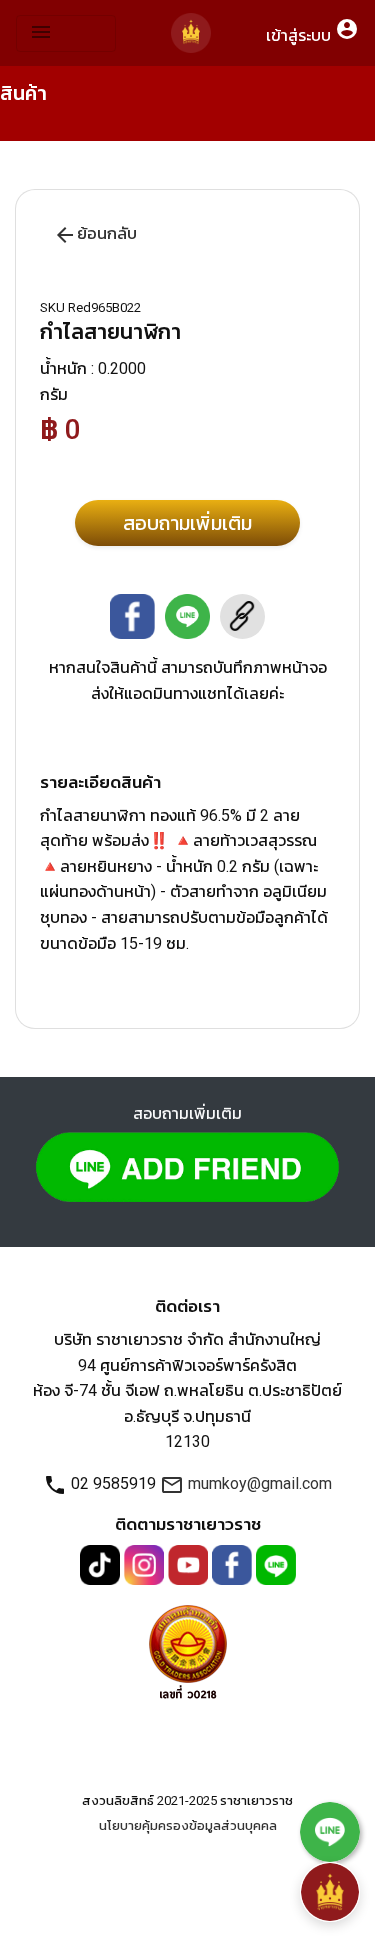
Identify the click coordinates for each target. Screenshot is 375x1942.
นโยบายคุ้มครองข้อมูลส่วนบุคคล (188, 1825)
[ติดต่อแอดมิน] (330, 1830)
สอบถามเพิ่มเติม (187, 523)
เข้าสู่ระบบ (312, 31)
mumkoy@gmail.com (246, 1483)
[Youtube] (190, 1563)
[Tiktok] (102, 1563)
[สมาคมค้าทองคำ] (188, 1648)
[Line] (276, 1563)
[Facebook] (234, 1563)
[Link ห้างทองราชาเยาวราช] (191, 33)
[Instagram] (146, 1563)
